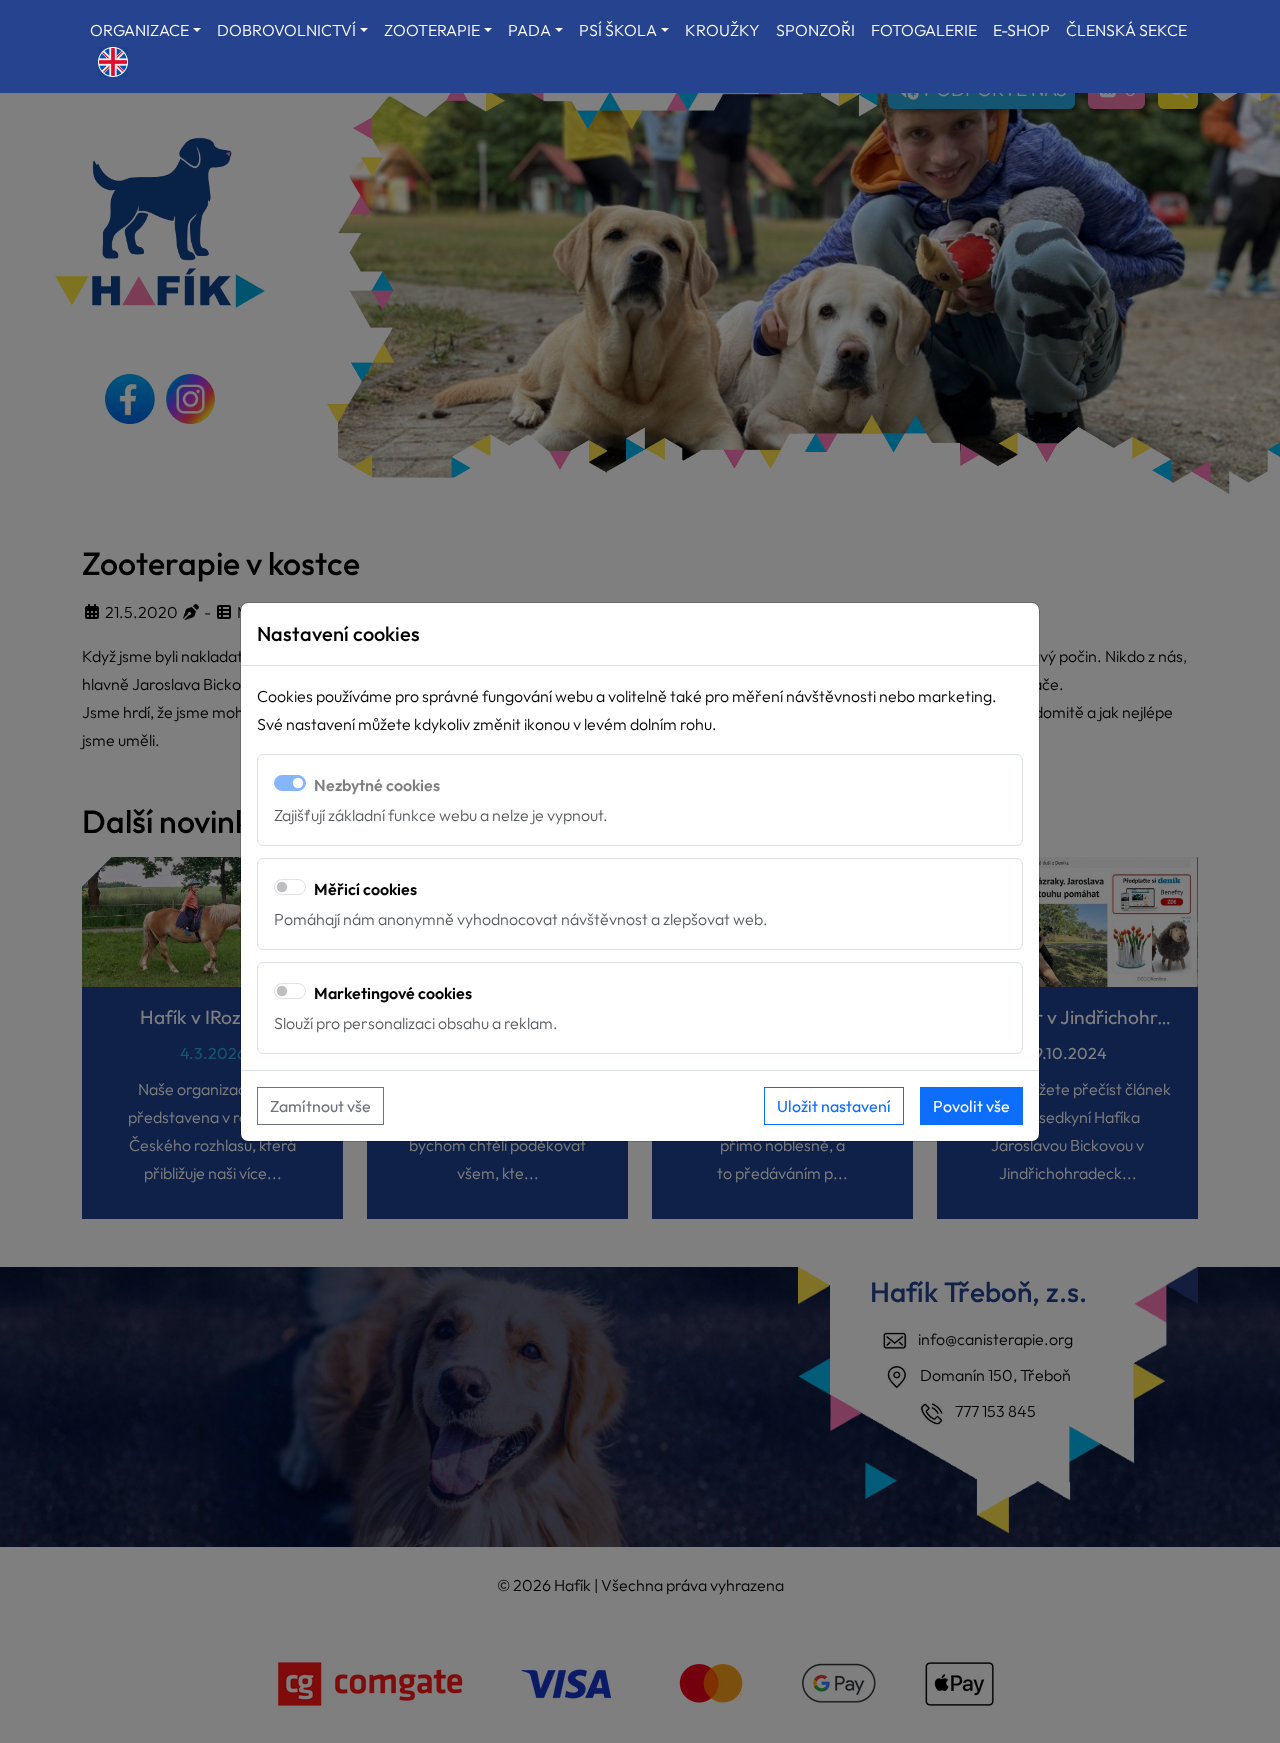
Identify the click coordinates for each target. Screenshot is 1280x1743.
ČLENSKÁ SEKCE (1126, 30)
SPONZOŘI (815, 30)
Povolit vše (971, 1106)
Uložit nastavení (834, 1106)
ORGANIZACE (139, 30)
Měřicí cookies (365, 889)
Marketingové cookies (393, 993)
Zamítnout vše (320, 1106)
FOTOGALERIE (924, 30)
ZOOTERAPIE (432, 30)
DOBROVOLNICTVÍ (286, 30)
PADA (529, 30)
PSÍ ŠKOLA (618, 30)
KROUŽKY (722, 30)
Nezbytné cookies (377, 785)
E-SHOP (1021, 30)
